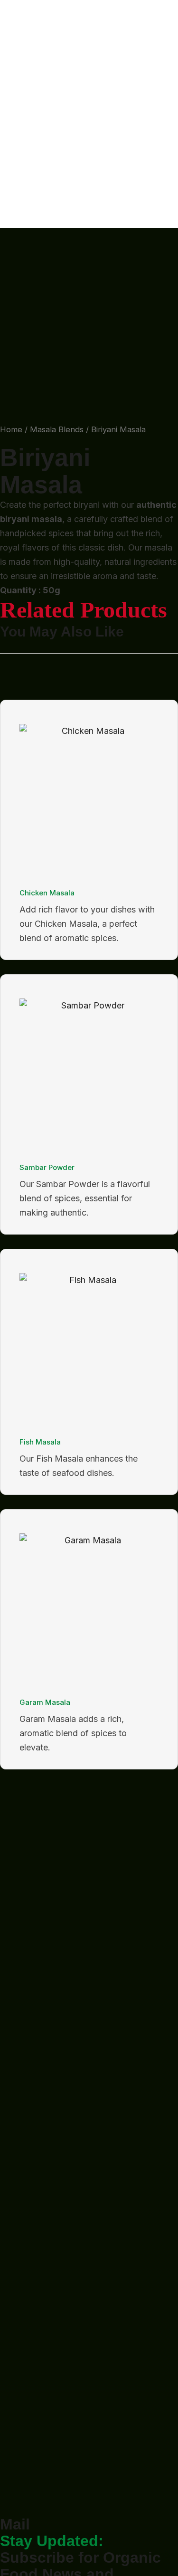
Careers (15, 92)
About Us (19, 35)
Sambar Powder (47, 1167)
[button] (89, 121)
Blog (9, 78)
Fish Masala (40, 1442)
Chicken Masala (47, 893)
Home (12, 21)
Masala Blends (57, 429)
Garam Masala (45, 1702)
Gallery (14, 64)
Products (18, 50)
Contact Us (22, 107)
